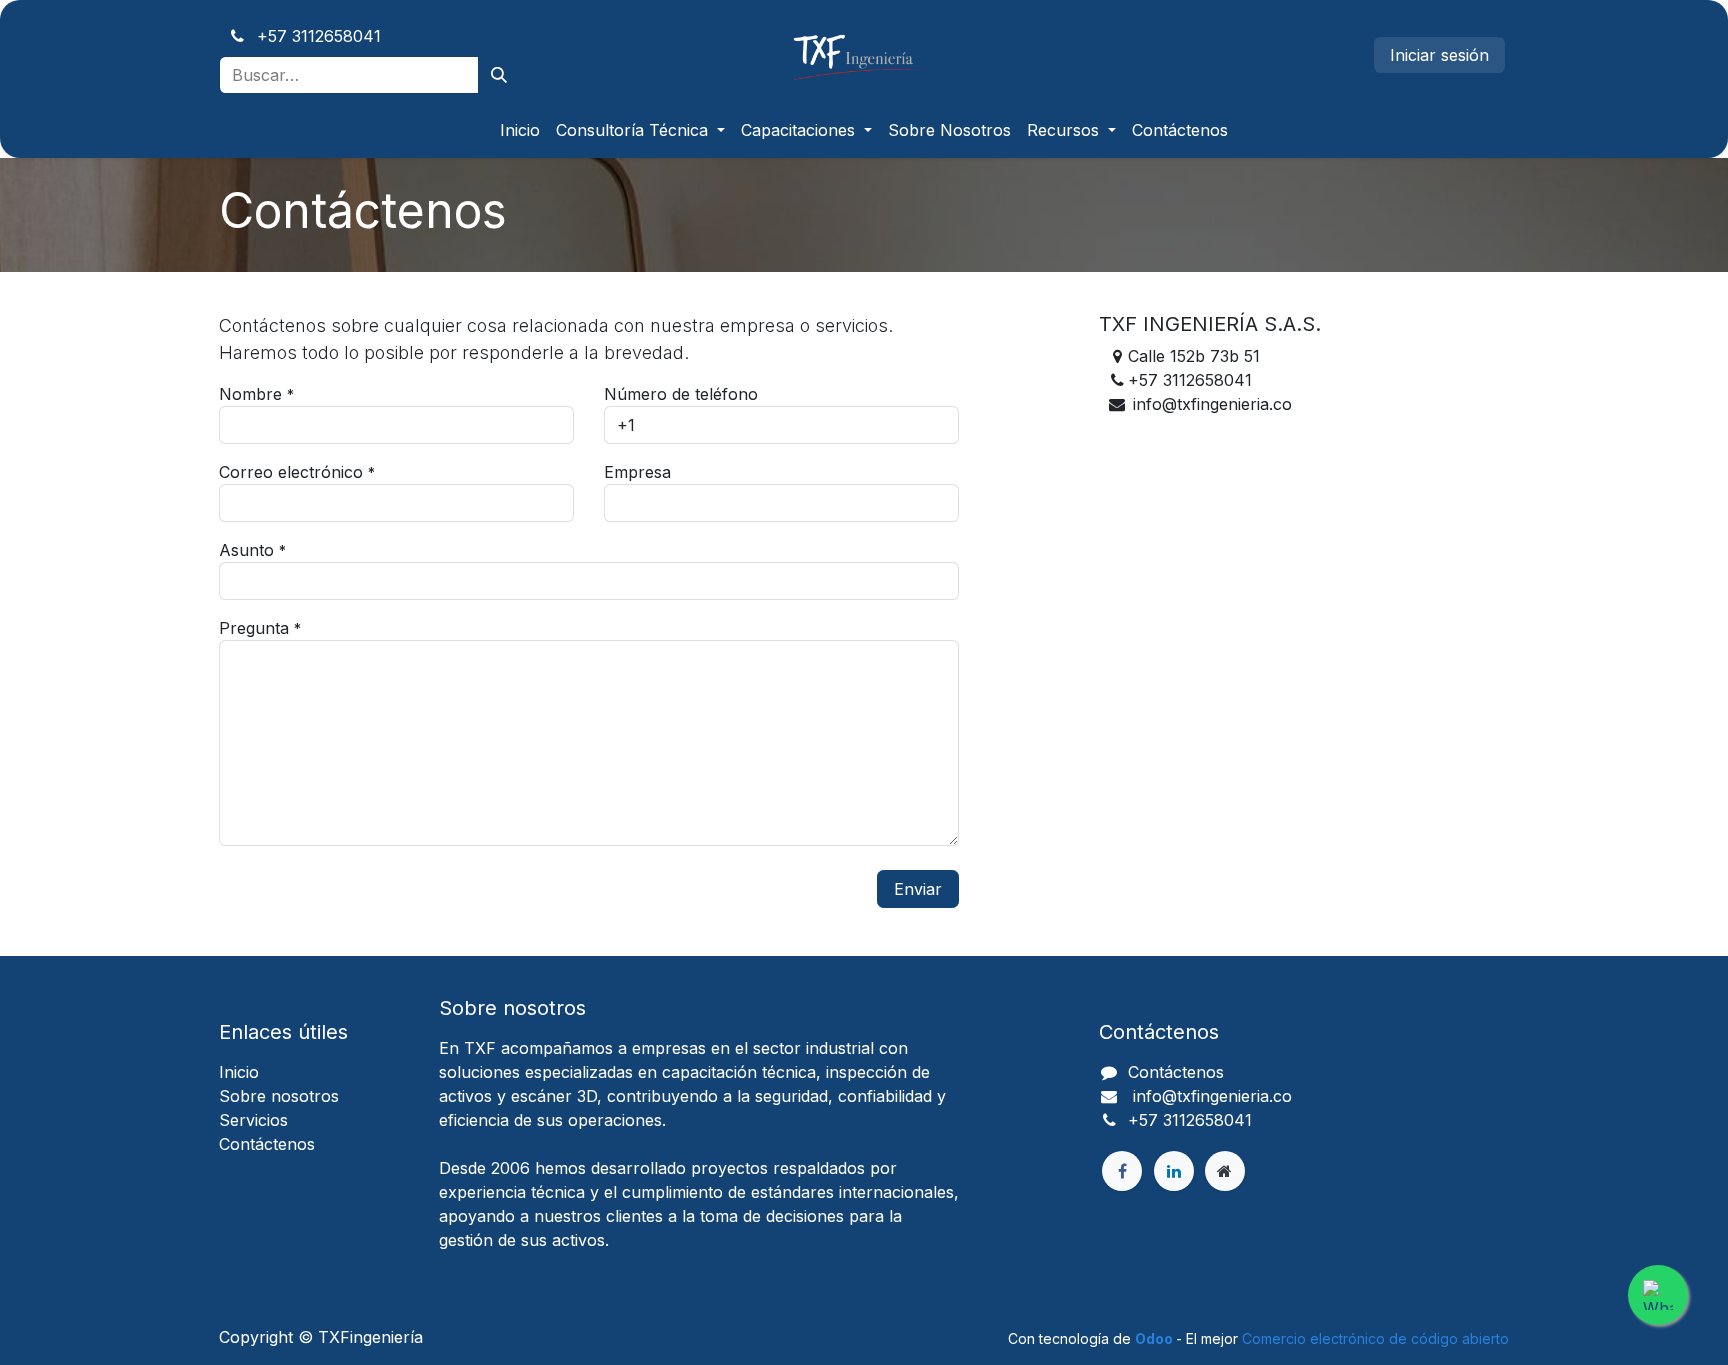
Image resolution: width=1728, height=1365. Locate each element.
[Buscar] (499, 75)
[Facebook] (1122, 1171)
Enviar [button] (918, 889)
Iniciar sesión (1439, 55)
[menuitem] (520, 130)
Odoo (1155, 1338)
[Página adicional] (1225, 1171)
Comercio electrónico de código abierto (1375, 1338)
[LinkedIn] (1174, 1171)
